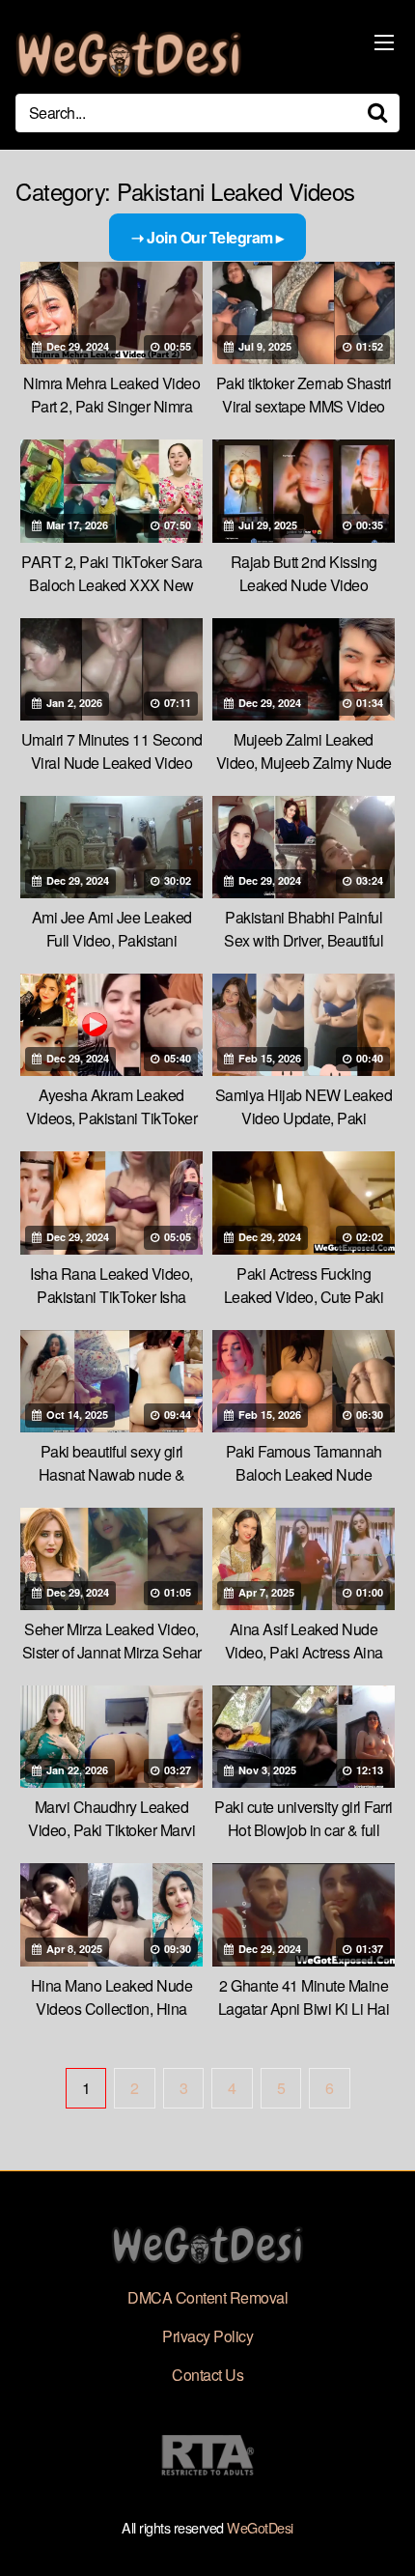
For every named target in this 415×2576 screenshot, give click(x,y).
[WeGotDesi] (129, 55)
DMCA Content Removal (207, 2297)
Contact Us (207, 2375)
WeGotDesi (260, 2527)
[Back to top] (381, 2534)
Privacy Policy (207, 2336)
